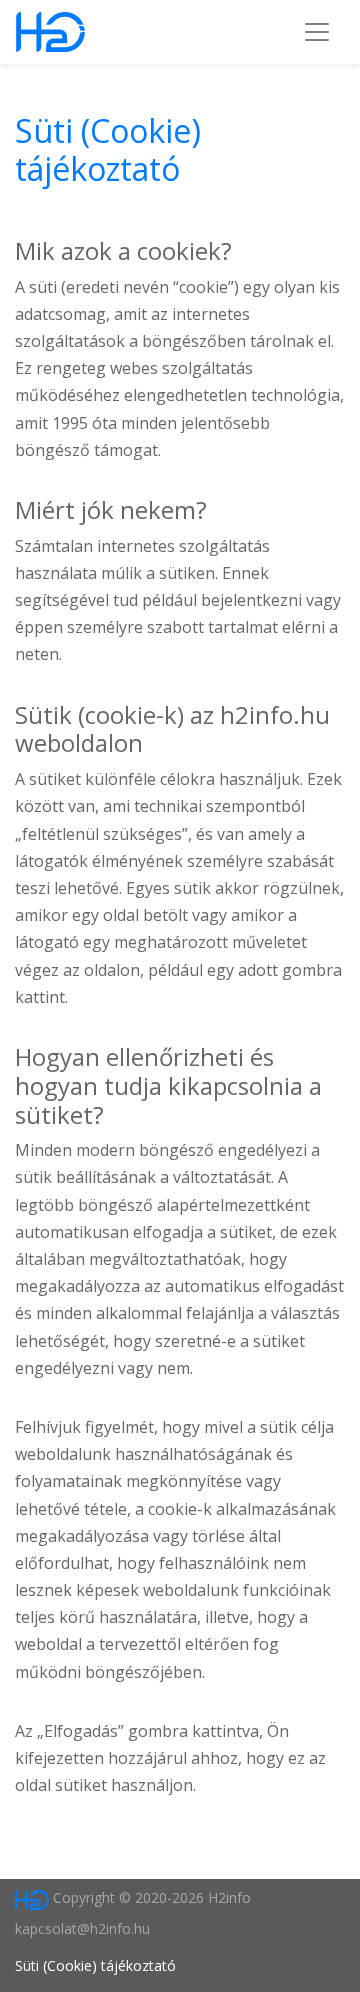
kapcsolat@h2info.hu (82, 1928)
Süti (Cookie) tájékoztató (108, 149)
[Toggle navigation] (317, 32)
